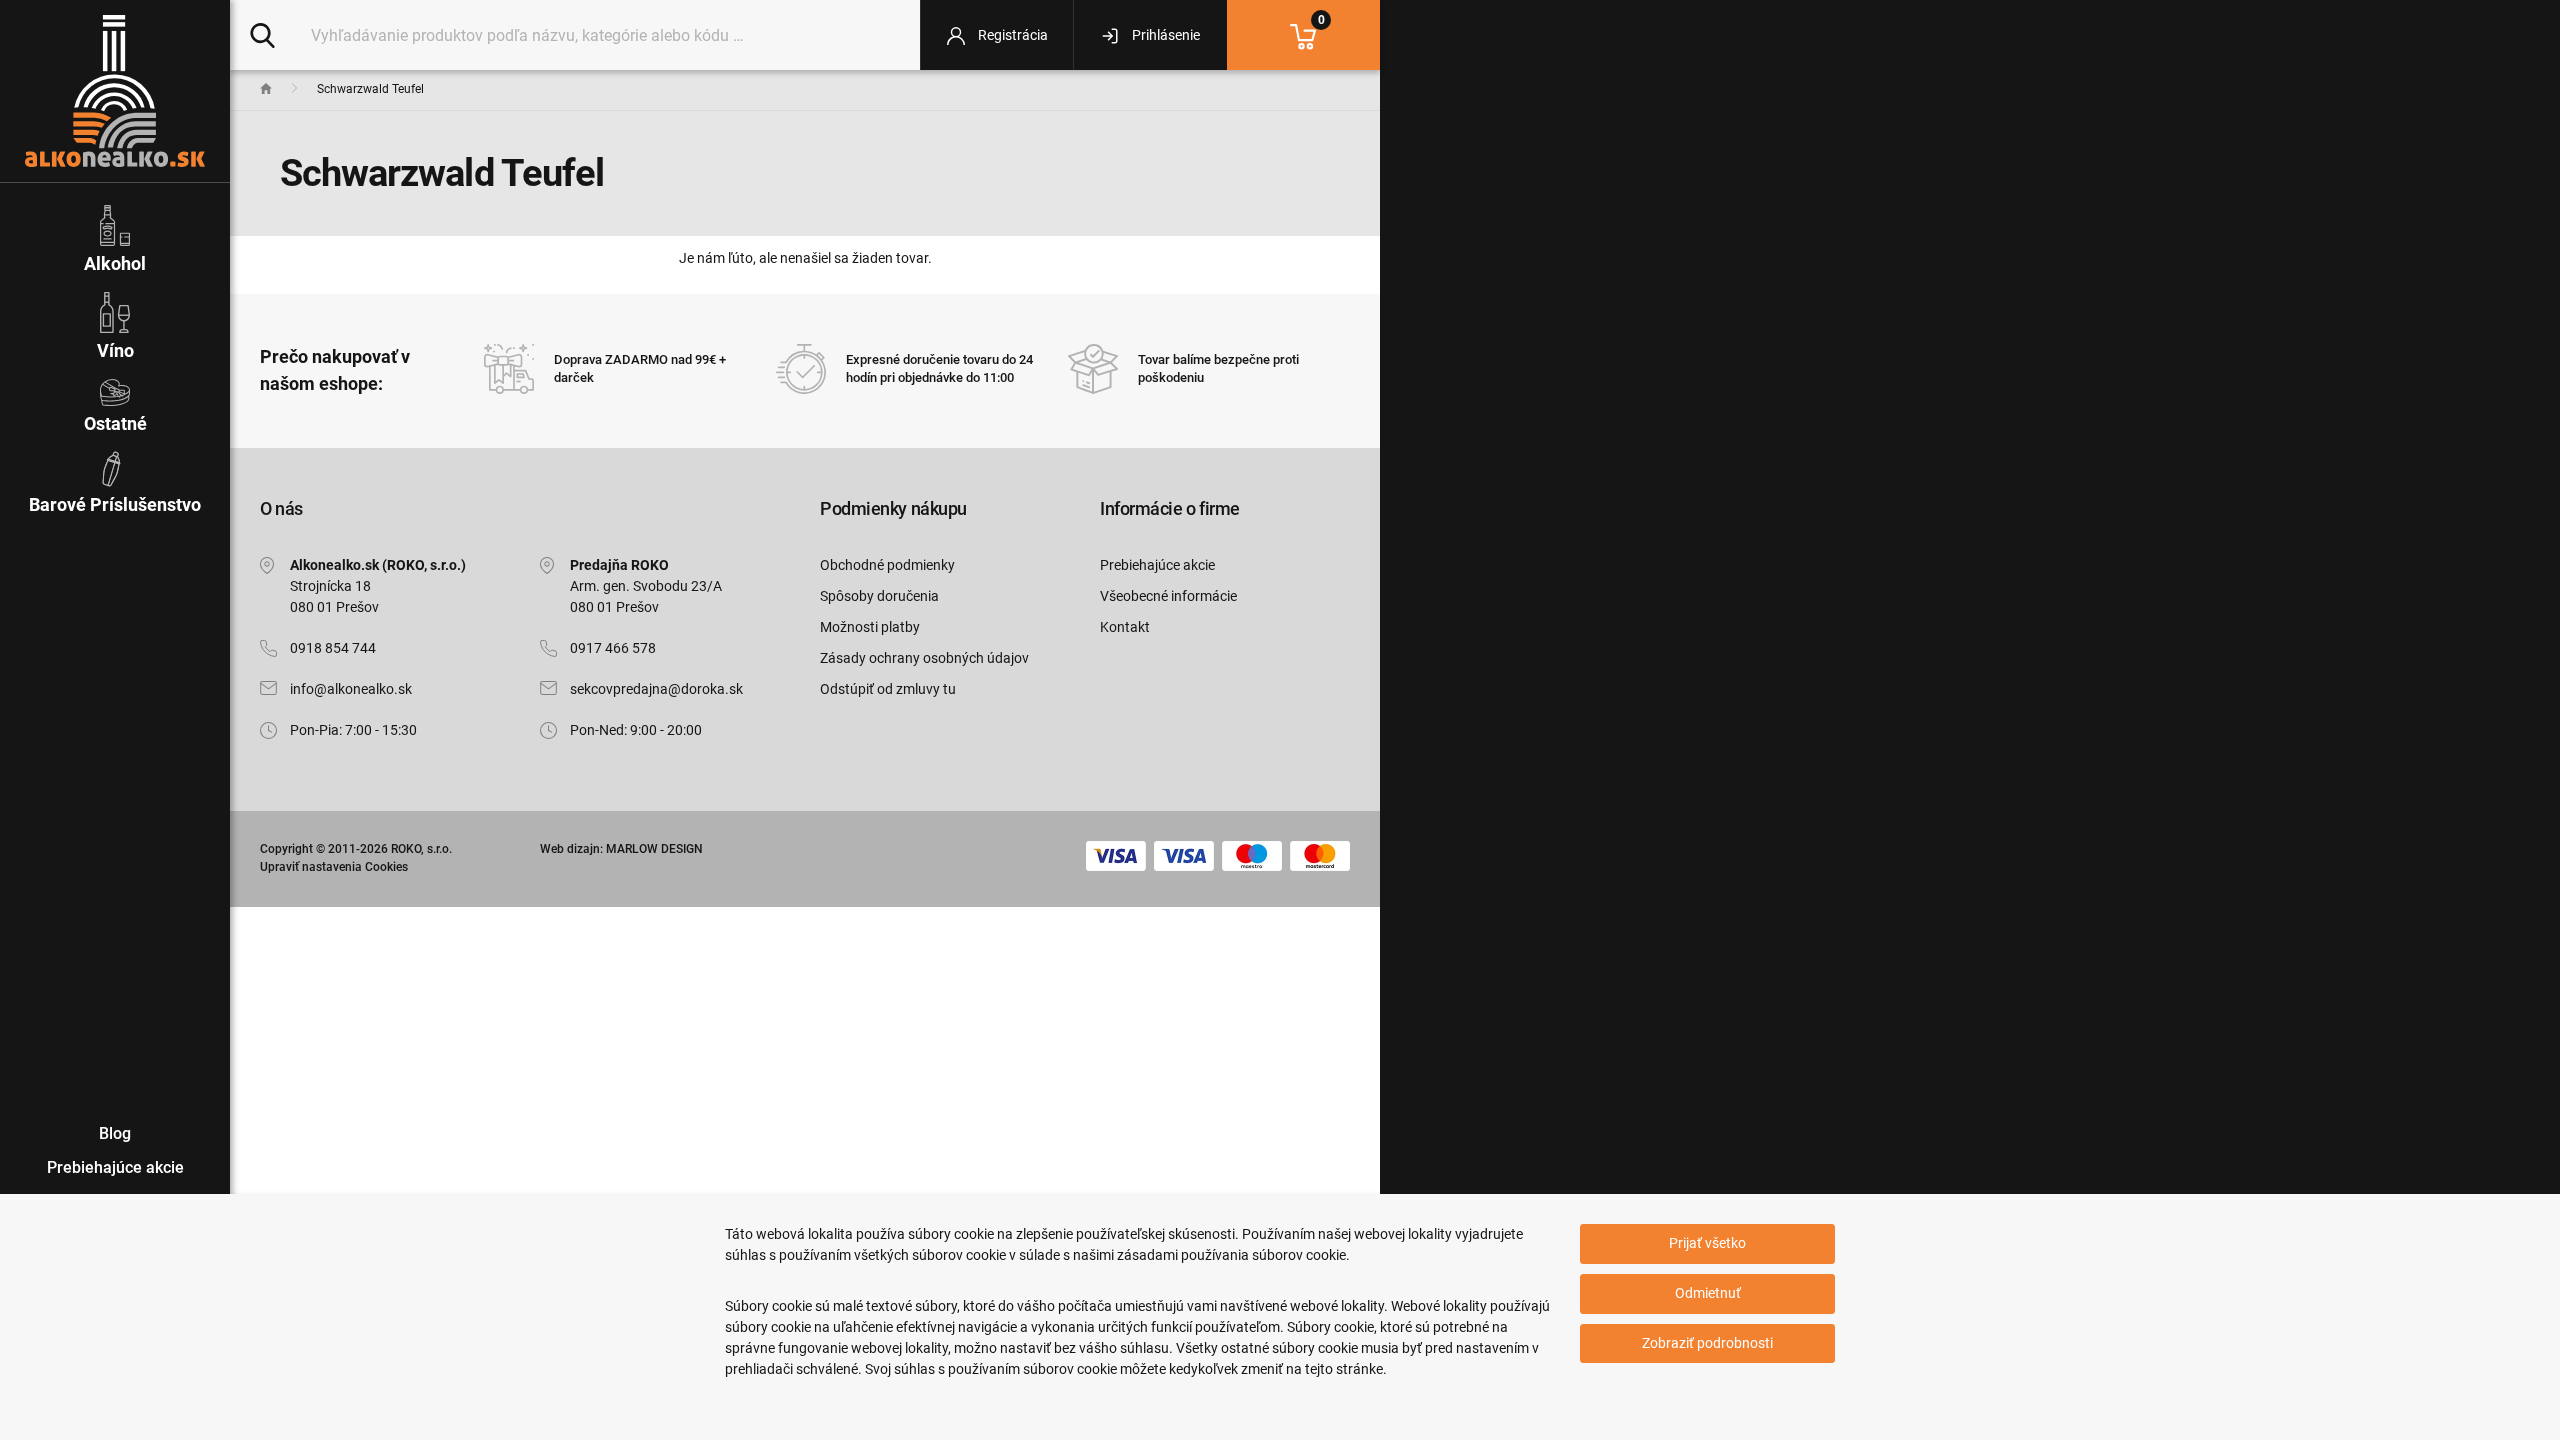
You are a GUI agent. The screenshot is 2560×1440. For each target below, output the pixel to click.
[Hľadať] (262, 34)
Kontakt (1125, 627)
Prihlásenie (1164, 35)
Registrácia (1011, 35)
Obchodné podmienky (887, 565)
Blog (115, 1133)
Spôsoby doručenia (879, 596)
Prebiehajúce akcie (1157, 565)
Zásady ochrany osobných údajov (924, 658)
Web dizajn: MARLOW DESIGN (621, 849)
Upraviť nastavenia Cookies (334, 867)
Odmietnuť (1708, 1293)
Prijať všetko (1707, 1243)
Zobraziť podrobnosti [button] (1707, 1343)
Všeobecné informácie (1168, 596)
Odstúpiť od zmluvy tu (888, 689)
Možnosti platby (870, 627)
